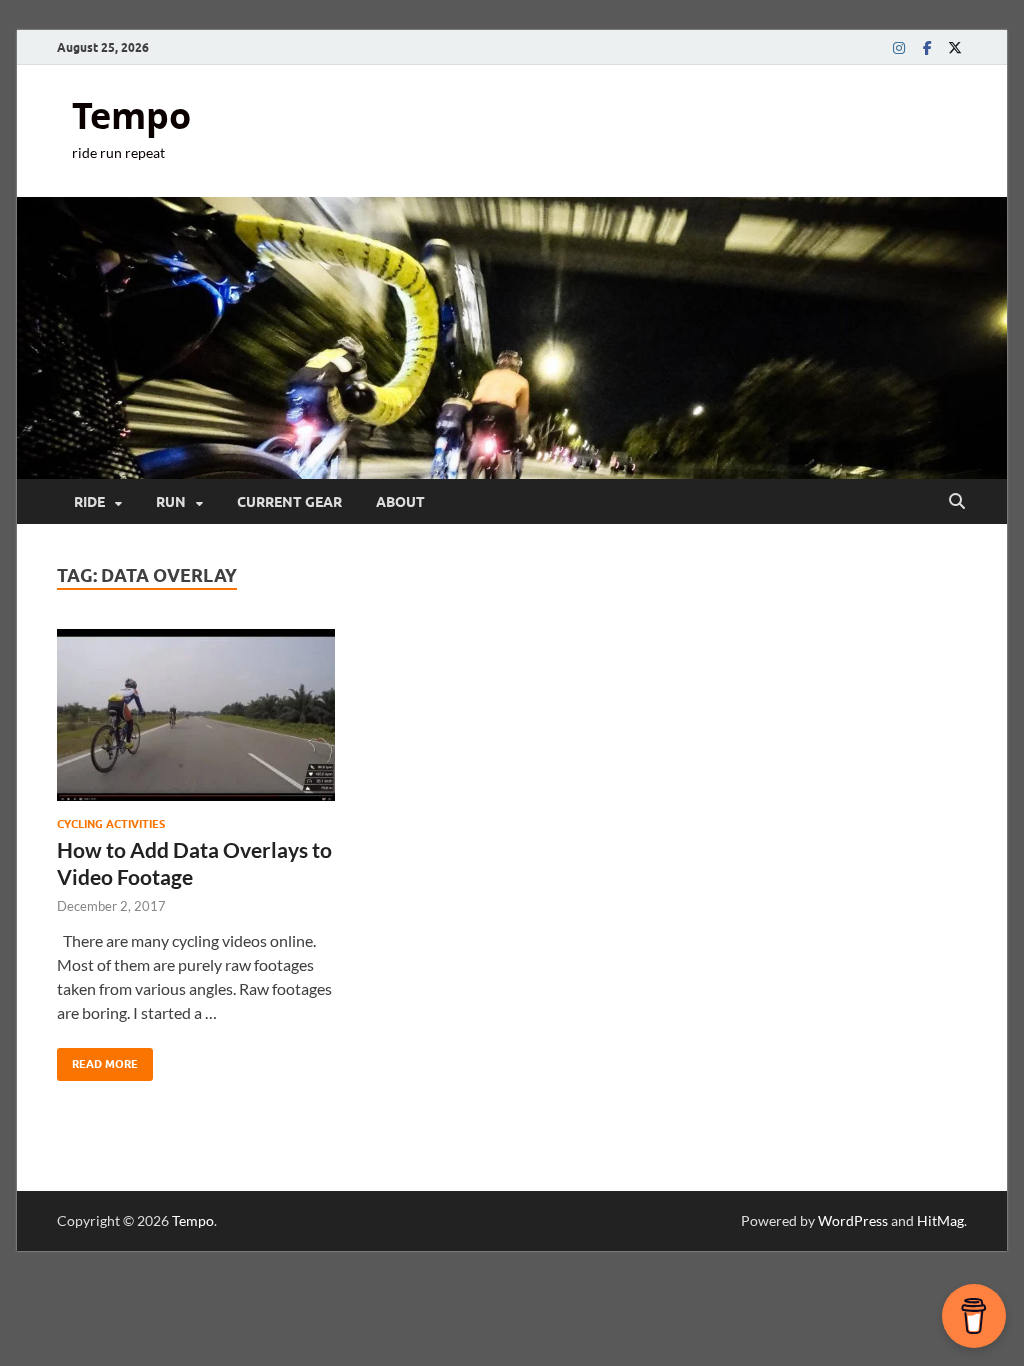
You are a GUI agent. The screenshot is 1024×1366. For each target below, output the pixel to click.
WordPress (853, 1220)
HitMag (940, 1220)
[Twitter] (955, 47)
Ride (89, 502)
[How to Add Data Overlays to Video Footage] (196, 715)
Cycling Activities (111, 824)
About (400, 502)
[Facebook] (927, 47)
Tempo (131, 115)
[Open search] (957, 502)
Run (171, 502)
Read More (97, 1059)
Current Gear (289, 502)
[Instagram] (899, 47)
